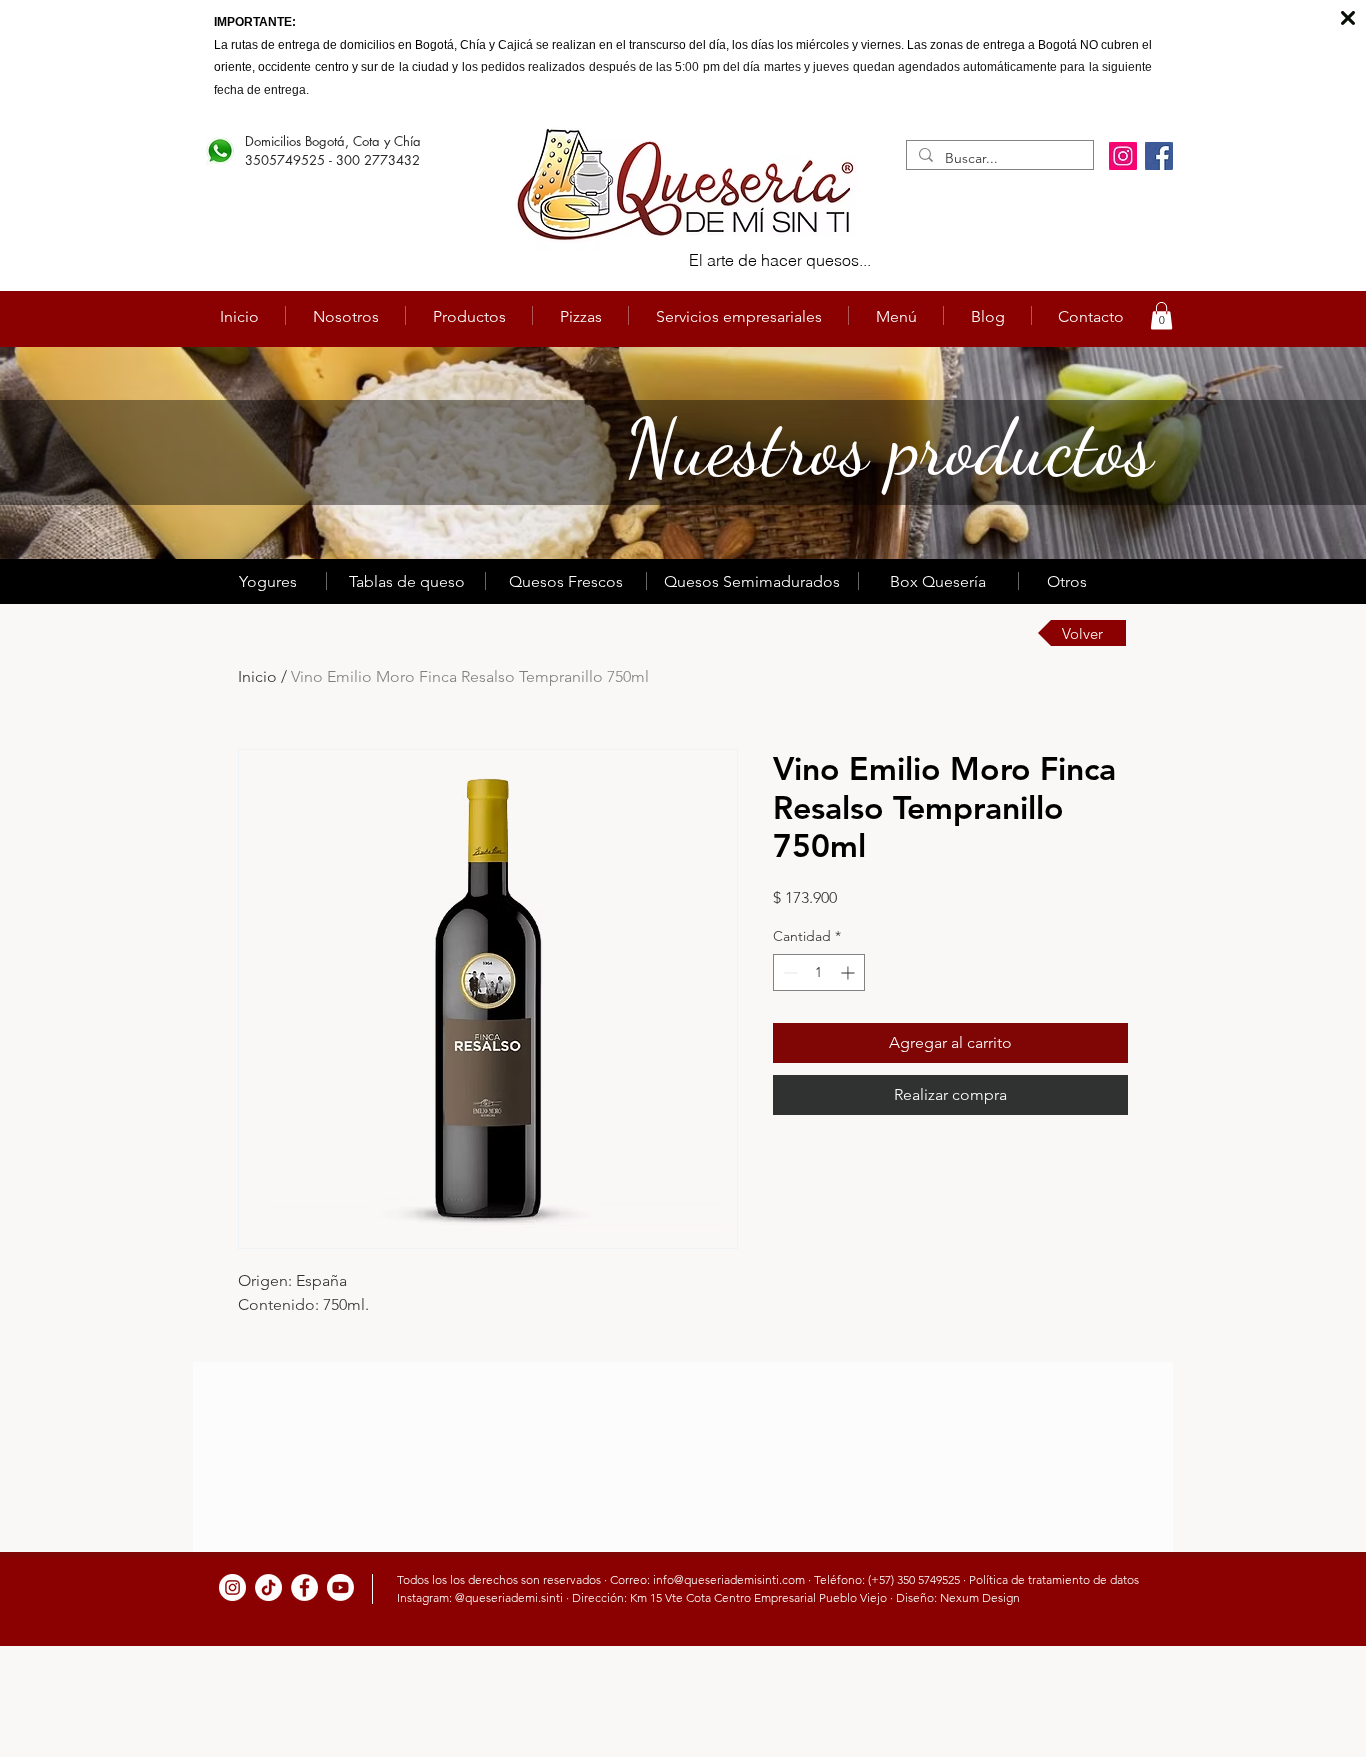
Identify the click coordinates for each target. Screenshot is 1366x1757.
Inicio (257, 676)
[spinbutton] (819, 972)
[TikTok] (268, 1587)
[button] (1161, 315)
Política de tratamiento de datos (1054, 1579)
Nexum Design (980, 1597)
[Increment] (849, 972)
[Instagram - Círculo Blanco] (232, 1587)
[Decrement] (788, 972)
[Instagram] (1123, 156)
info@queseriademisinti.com (729, 1579)
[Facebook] (1159, 156)
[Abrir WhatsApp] (1316, 1706)
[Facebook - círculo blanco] (304, 1587)
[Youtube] (340, 1587)
